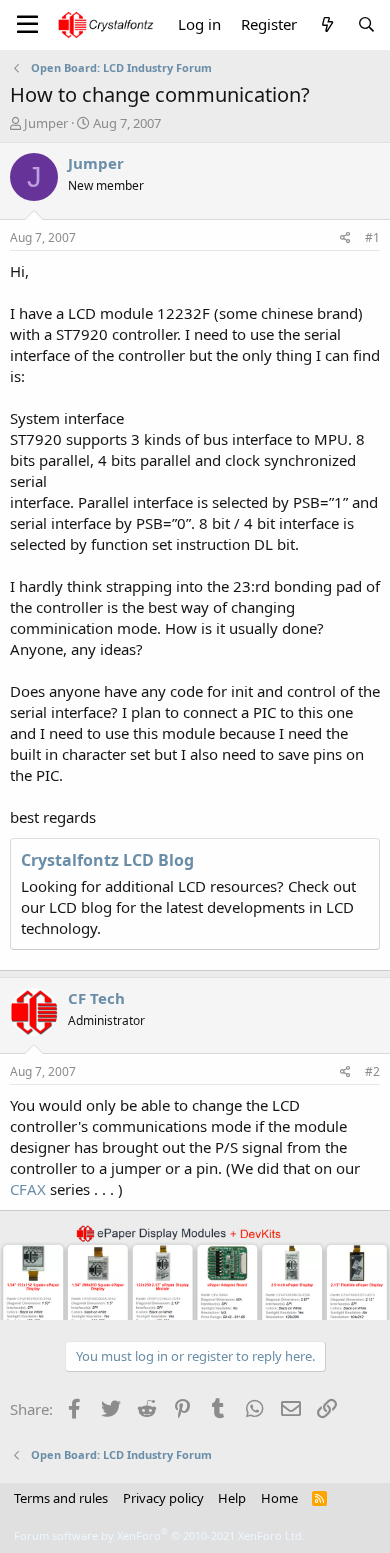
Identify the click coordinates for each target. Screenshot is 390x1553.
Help (232, 1498)
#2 (372, 1071)
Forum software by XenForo (159, 1535)
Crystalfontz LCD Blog (107, 860)
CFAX (28, 1189)
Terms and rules (61, 1498)
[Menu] (27, 25)
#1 (372, 237)
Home (279, 1498)
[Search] (366, 24)
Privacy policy (163, 1498)
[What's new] (326, 24)
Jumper (46, 123)
